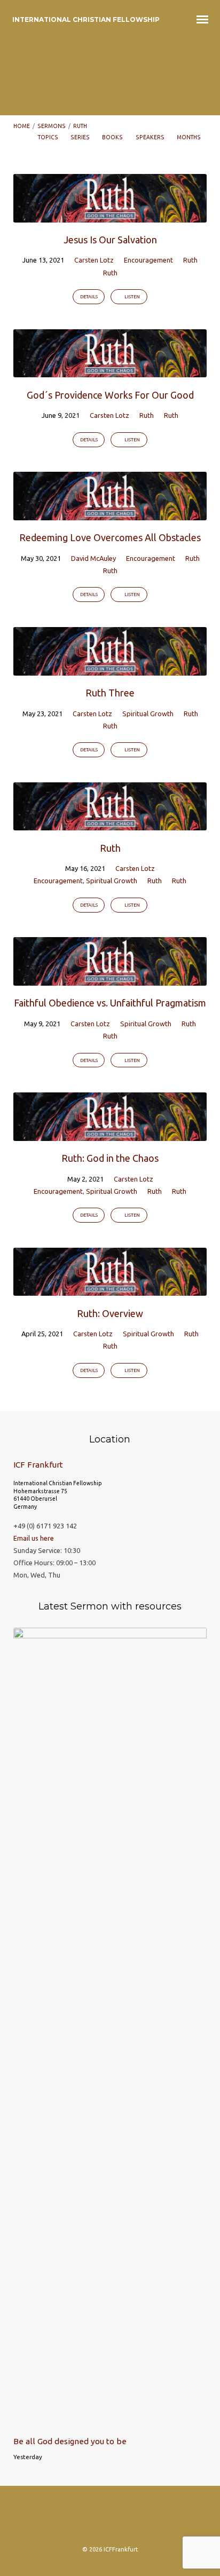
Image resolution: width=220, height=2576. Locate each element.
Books (113, 137)
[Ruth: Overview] (110, 1289)
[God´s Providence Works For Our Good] (110, 371)
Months (189, 137)
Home (22, 126)
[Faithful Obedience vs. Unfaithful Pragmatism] (110, 979)
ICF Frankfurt (38, 1465)
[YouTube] (152, 2519)
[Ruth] (110, 824)
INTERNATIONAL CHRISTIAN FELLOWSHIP (86, 19)
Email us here (34, 1538)
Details (89, 297)
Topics (49, 137)
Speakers (151, 137)
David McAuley (93, 558)
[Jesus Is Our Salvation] (110, 216)
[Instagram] (68, 2519)
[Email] (131, 2519)
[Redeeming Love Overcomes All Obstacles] (110, 514)
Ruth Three (110, 693)
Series (81, 137)
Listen (132, 297)
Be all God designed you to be (70, 2441)
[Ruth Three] (110, 669)
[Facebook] (89, 2519)
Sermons (52, 126)
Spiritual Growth (148, 714)
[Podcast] (110, 2519)
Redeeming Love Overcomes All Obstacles (110, 537)
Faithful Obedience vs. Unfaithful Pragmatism (110, 1003)
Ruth (80, 126)
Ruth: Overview (110, 1313)
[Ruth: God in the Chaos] (110, 1135)
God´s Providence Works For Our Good (110, 395)
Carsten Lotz (94, 260)
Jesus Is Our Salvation (110, 240)
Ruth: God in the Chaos (110, 1158)
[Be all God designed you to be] (110, 2422)
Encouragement (148, 260)
